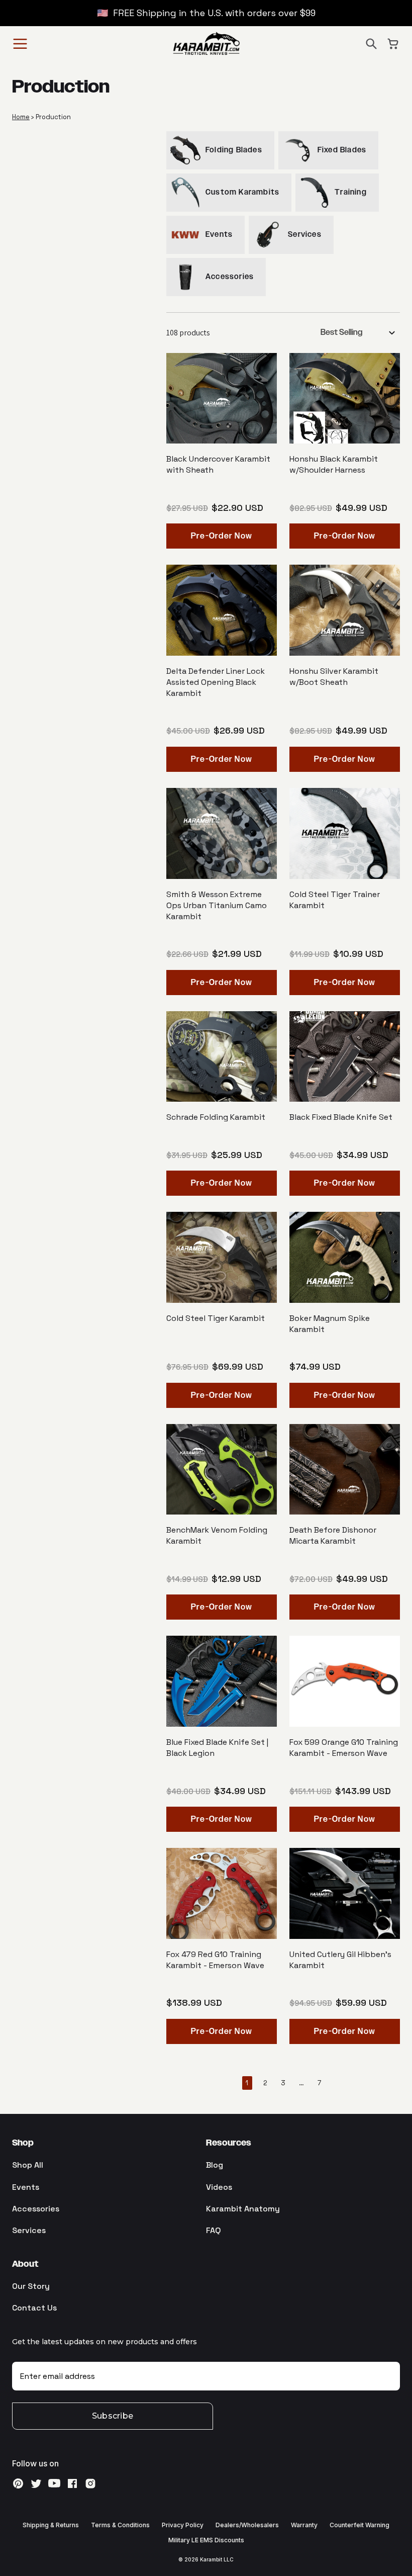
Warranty (304, 2525)
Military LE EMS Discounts (206, 2540)
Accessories (36, 2209)
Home (21, 117)
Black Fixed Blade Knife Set (341, 1117)
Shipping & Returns (51, 2525)
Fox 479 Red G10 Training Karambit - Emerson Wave (215, 1960)
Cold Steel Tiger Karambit (216, 1318)
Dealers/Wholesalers (247, 2525)
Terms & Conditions (120, 2525)
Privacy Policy (183, 2525)
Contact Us (34, 2308)
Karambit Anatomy (243, 2209)
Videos (219, 2187)
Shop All (28, 2165)
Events (26, 2187)
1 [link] (247, 2083)
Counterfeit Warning (359, 2525)
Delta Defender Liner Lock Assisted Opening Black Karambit (216, 682)
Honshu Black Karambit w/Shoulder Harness (334, 464)
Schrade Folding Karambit (216, 1117)
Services (29, 2230)
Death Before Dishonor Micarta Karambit (333, 1535)
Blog (215, 2165)
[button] (371, 44)
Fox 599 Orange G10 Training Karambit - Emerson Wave (344, 1748)
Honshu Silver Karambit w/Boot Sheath (334, 677)
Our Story (31, 2286)
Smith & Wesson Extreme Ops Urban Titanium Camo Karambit (217, 905)
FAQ (214, 2230)
